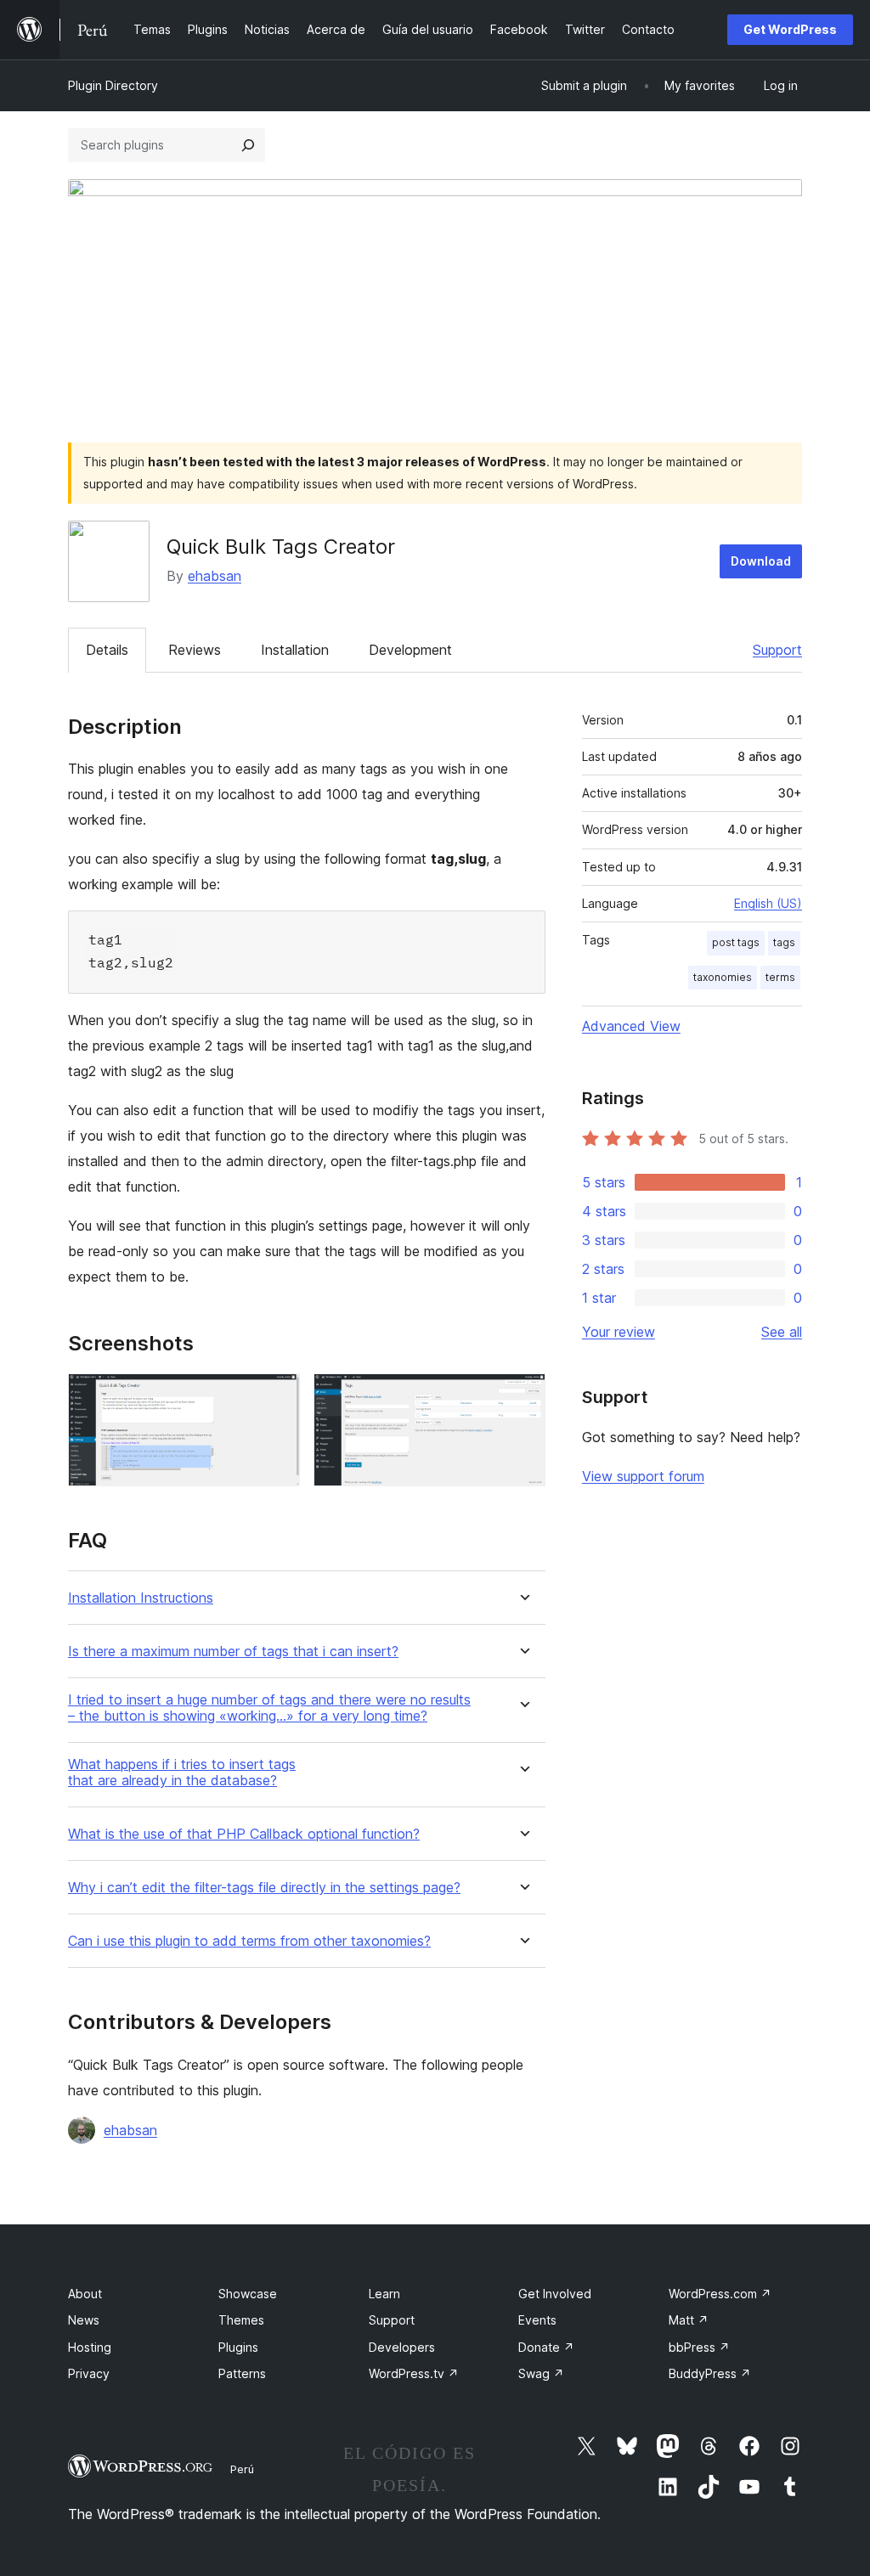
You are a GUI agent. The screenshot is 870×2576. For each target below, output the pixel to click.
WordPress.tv (414, 2373)
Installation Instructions (141, 1598)
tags (784, 942)
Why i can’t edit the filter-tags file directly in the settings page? (264, 1888)
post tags (736, 942)
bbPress (699, 2347)
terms (780, 977)
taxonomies (723, 977)
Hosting (90, 2347)
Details (107, 650)
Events (537, 2320)
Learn (384, 2294)
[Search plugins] (248, 145)
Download (761, 561)
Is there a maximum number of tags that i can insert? (233, 1652)
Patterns (242, 2373)
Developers (402, 2347)
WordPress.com (720, 2294)
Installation (295, 650)
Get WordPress (790, 29)
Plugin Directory (113, 85)
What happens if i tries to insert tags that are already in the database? (182, 1773)
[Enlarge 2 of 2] (523, 1396)
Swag (541, 2373)
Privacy (89, 2373)
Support (777, 650)
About (85, 2294)
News (84, 2320)
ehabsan (215, 576)
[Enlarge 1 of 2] (277, 1396)
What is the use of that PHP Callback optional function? (244, 1834)
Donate (546, 2347)
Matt (689, 2320)
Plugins (238, 2347)
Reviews (195, 650)
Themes (241, 2320)
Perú (242, 2469)
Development (410, 650)
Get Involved (555, 2294)
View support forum (643, 1476)
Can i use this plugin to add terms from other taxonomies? (249, 1941)
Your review (619, 1332)
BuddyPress (710, 2373)
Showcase (248, 2294)
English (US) (768, 903)
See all (782, 1332)
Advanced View (631, 1026)
